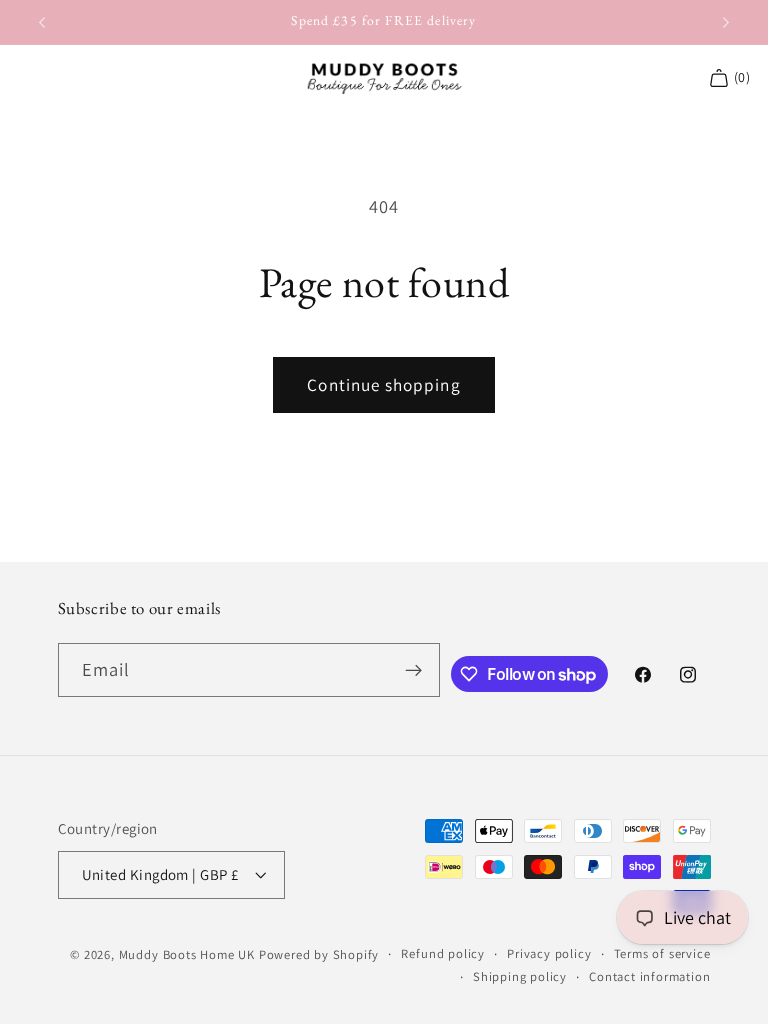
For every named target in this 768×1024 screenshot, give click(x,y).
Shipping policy (520, 976)
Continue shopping (384, 384)
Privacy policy (549, 953)
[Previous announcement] (42, 22)
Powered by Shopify (319, 954)
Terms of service (662, 953)
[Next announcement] (726, 22)
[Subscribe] (413, 670)
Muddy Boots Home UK (187, 954)
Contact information (649, 976)
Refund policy (442, 953)
